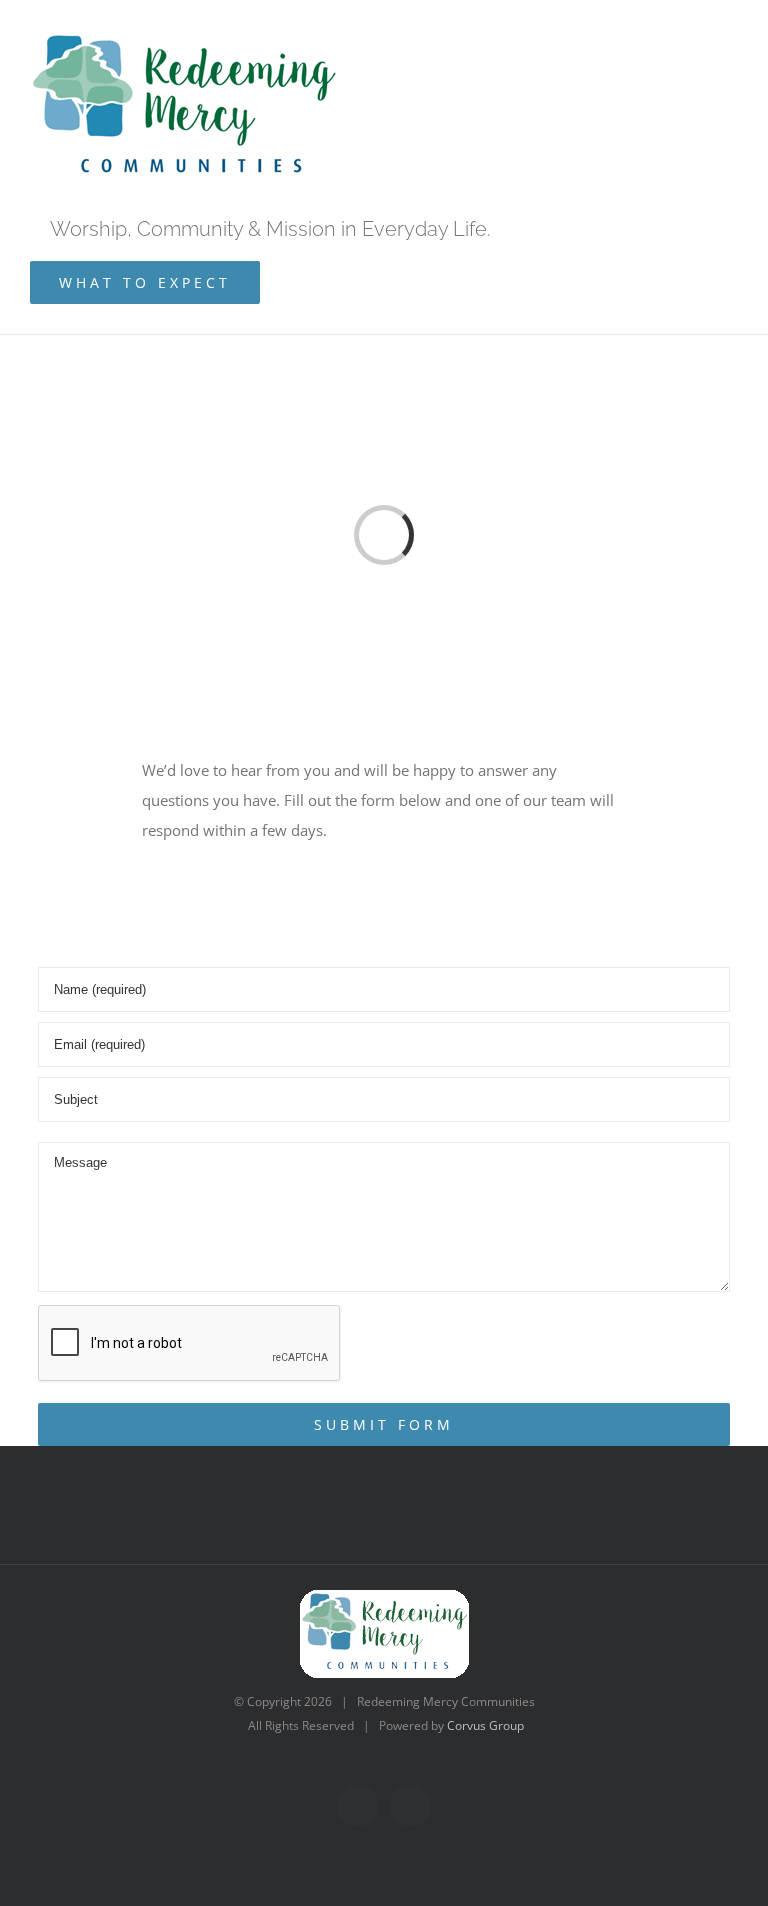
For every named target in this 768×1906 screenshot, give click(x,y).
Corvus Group (485, 1725)
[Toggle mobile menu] (722, 140)
